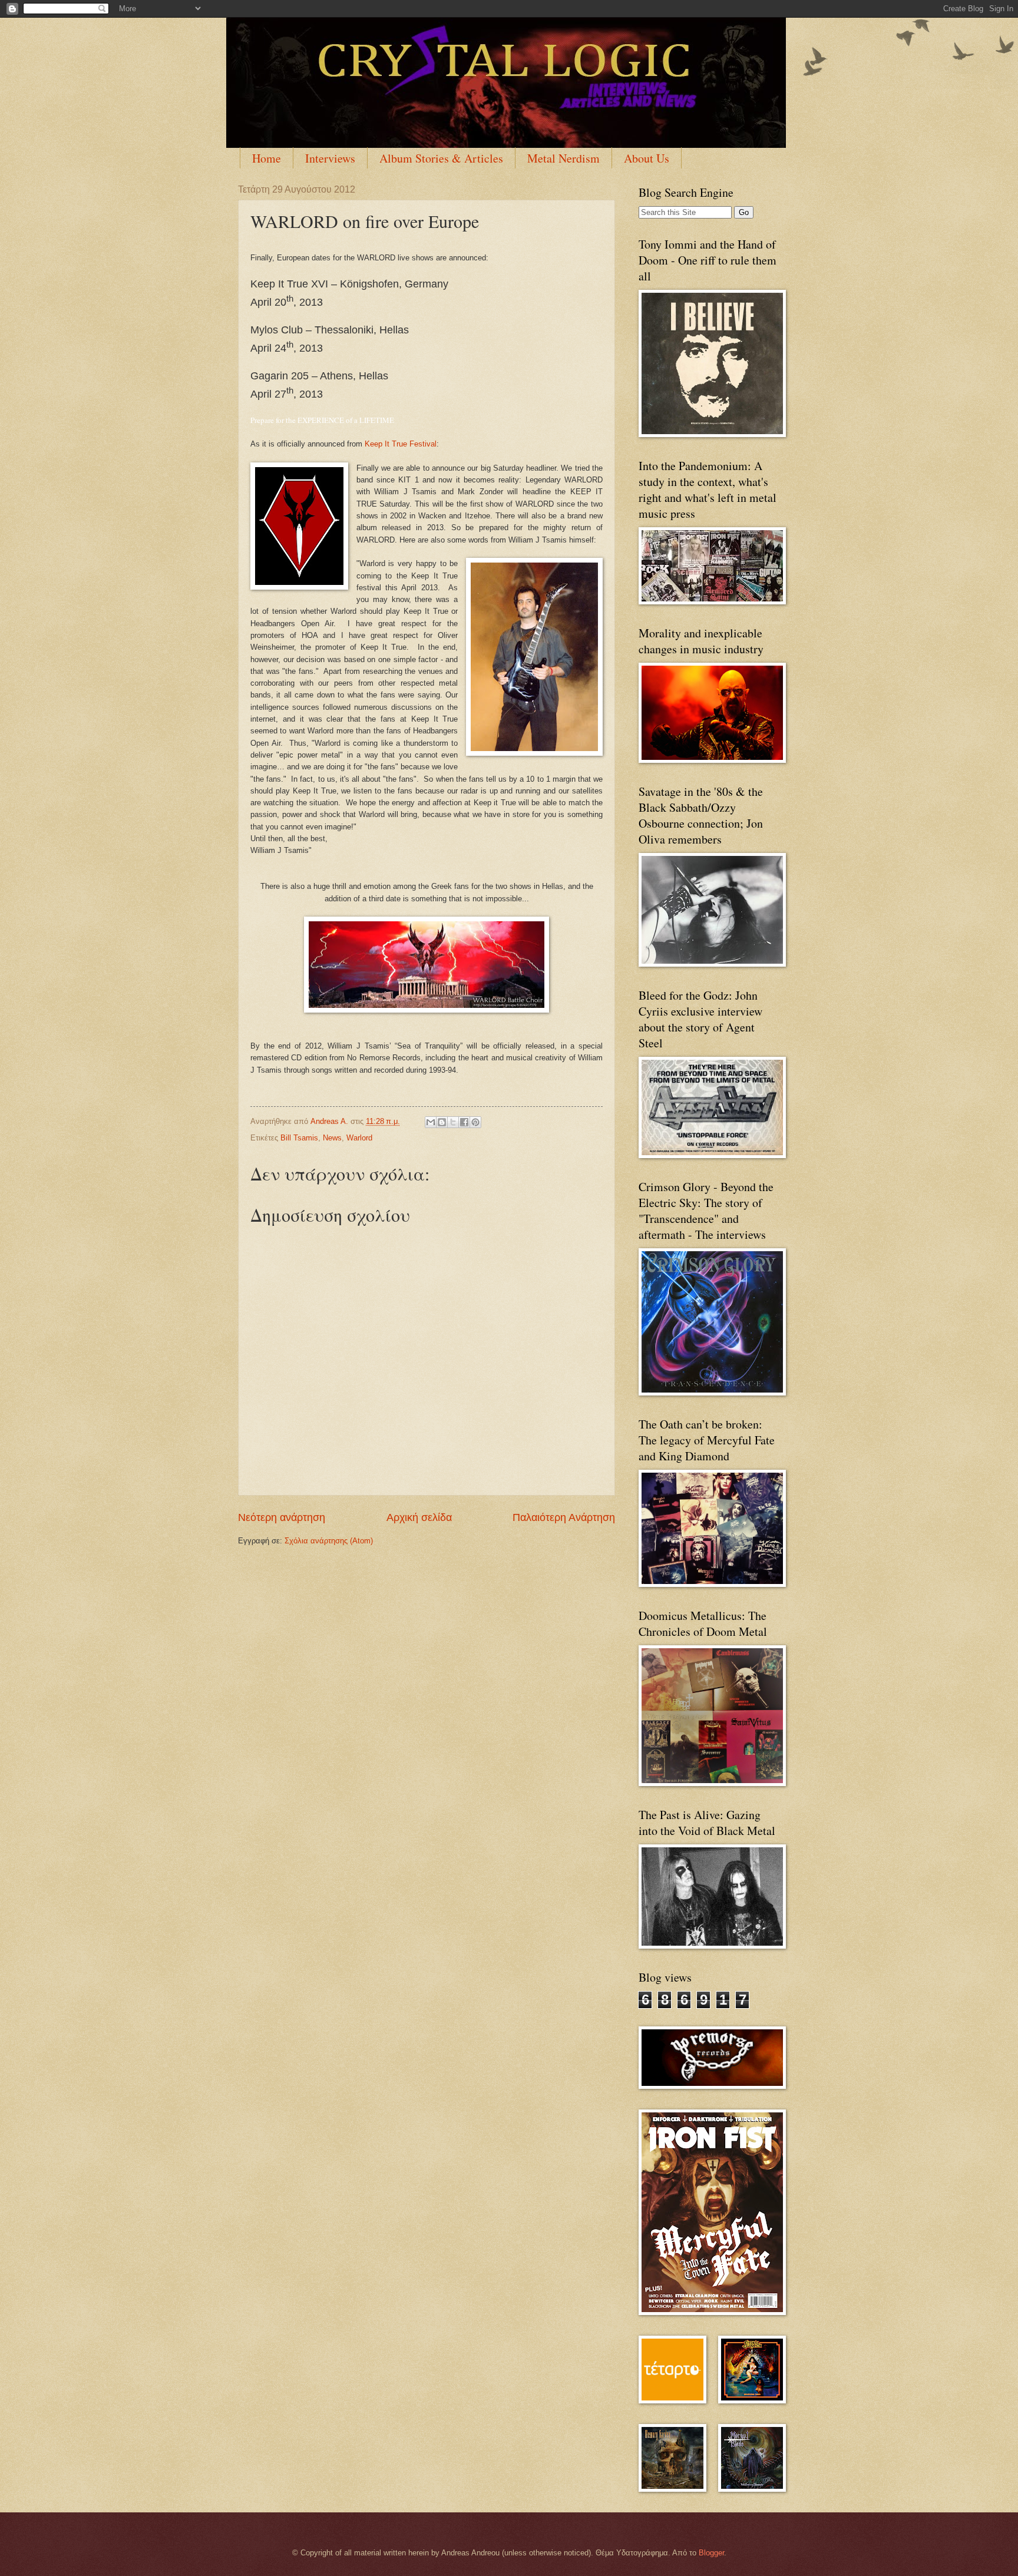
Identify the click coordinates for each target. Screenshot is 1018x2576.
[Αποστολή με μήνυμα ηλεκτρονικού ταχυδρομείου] (431, 1122)
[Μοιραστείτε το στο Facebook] (464, 1122)
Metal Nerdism (563, 158)
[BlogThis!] (442, 1122)
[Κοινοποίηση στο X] (453, 1122)
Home (267, 158)
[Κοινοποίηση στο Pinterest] (475, 1122)
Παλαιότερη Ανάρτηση (564, 1517)
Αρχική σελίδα (419, 1517)
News (332, 1138)
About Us (647, 158)
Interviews (330, 158)
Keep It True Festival (401, 444)
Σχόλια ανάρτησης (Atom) (329, 1541)
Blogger (711, 2553)
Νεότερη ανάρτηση (282, 1517)
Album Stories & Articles (441, 158)
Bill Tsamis (299, 1138)
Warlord (359, 1138)
